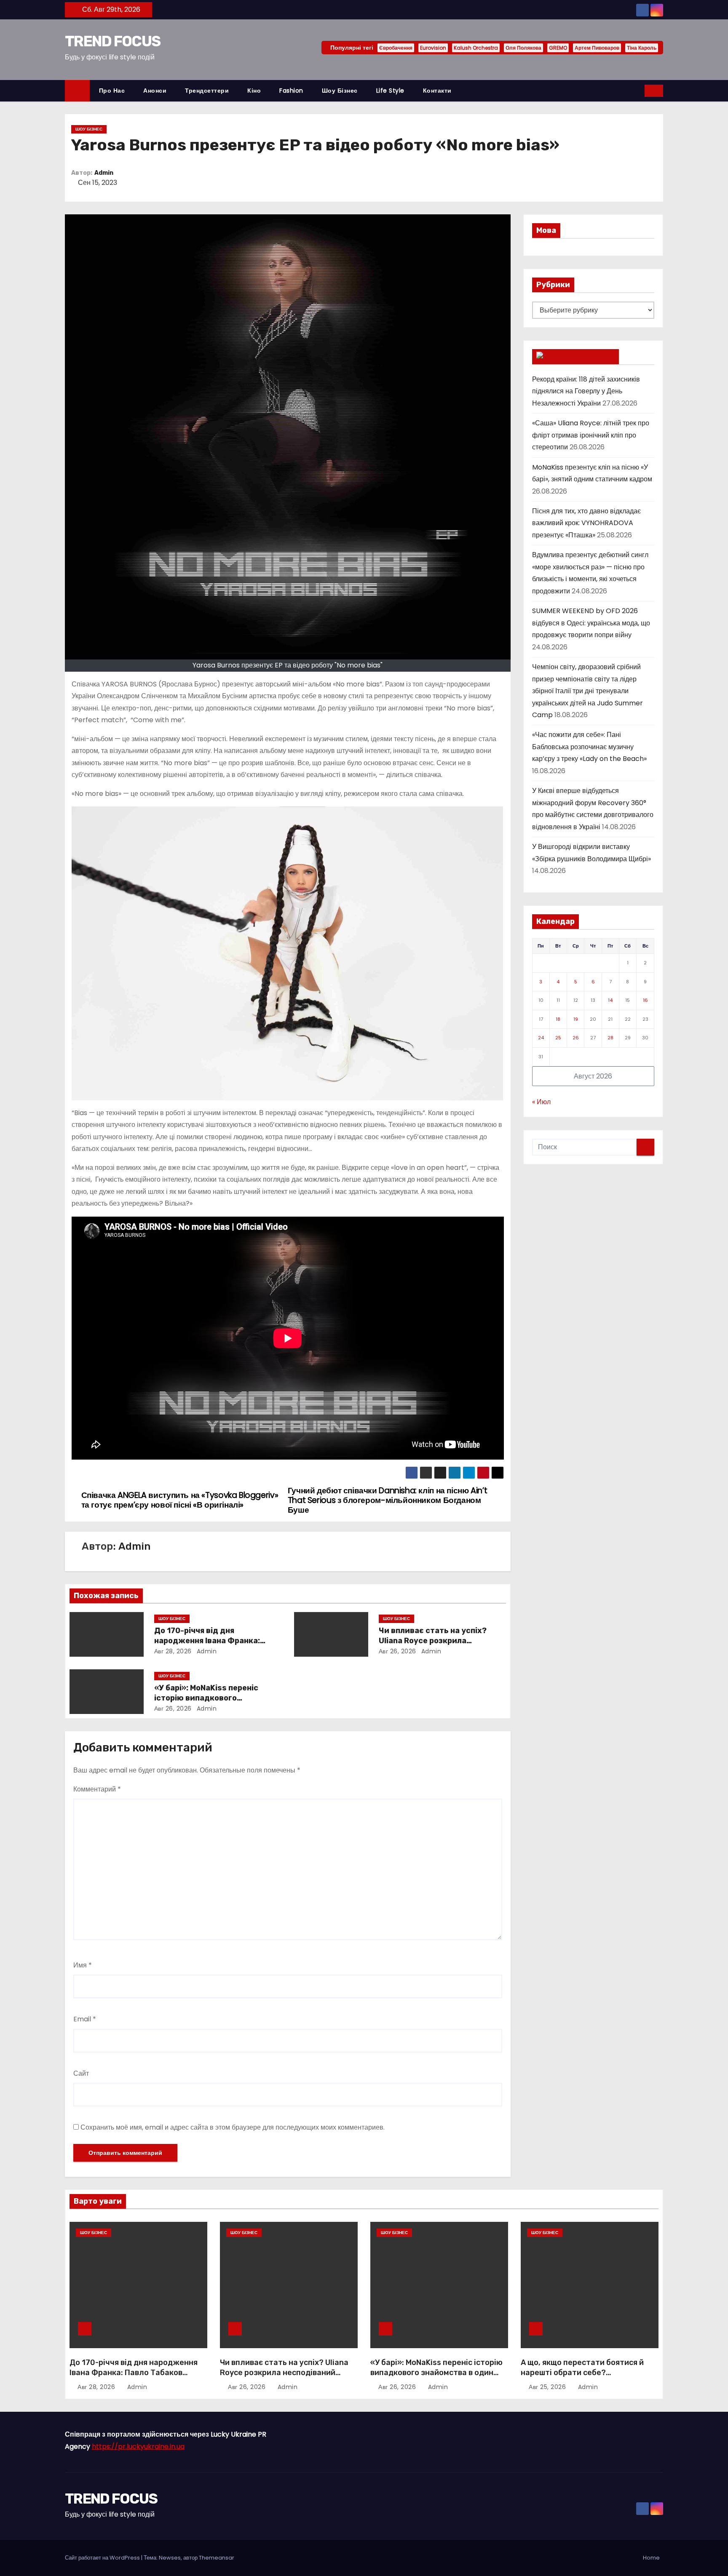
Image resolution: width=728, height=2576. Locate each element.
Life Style (390, 91)
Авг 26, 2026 (397, 1651)
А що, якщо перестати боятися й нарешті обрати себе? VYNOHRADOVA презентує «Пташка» (582, 2378)
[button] (639, 90)
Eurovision (433, 48)
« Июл (541, 1102)
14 (610, 1000)
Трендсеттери (207, 91)
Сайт (81, 2073)
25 (558, 1038)
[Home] (77, 91)
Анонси (155, 91)
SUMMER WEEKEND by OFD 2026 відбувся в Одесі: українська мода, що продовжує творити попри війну (591, 623)
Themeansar (217, 2558)
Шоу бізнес (340, 91)
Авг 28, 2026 (173, 1651)
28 (610, 1038)
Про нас (112, 91)
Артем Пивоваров (597, 48)
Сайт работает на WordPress (103, 2558)
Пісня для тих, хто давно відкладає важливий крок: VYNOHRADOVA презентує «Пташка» (586, 523)
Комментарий (97, 1789)
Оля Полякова (523, 48)
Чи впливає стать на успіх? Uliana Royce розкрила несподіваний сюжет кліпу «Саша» (284, 2373)
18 (558, 1019)
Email (85, 2019)
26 (576, 1038)
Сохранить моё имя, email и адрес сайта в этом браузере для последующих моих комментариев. (233, 2127)
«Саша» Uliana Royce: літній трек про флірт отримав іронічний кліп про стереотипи (591, 435)
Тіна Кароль (642, 48)
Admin (104, 173)
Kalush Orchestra (476, 48)
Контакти (437, 91)
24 (541, 1038)
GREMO (558, 48)
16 (645, 1000)
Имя (83, 1965)
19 (576, 1019)
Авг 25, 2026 (548, 2387)
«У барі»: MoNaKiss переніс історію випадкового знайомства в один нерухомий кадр (436, 2373)
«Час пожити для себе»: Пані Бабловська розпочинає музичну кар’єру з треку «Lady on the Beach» (589, 747)
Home (651, 2558)
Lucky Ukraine (587, 356)
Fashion (291, 91)
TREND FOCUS (112, 41)
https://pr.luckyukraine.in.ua (138, 2447)
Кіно (254, 91)
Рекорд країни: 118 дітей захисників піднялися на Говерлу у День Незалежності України (586, 391)
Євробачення (396, 48)
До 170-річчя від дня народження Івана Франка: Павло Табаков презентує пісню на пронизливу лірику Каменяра (134, 2378)
